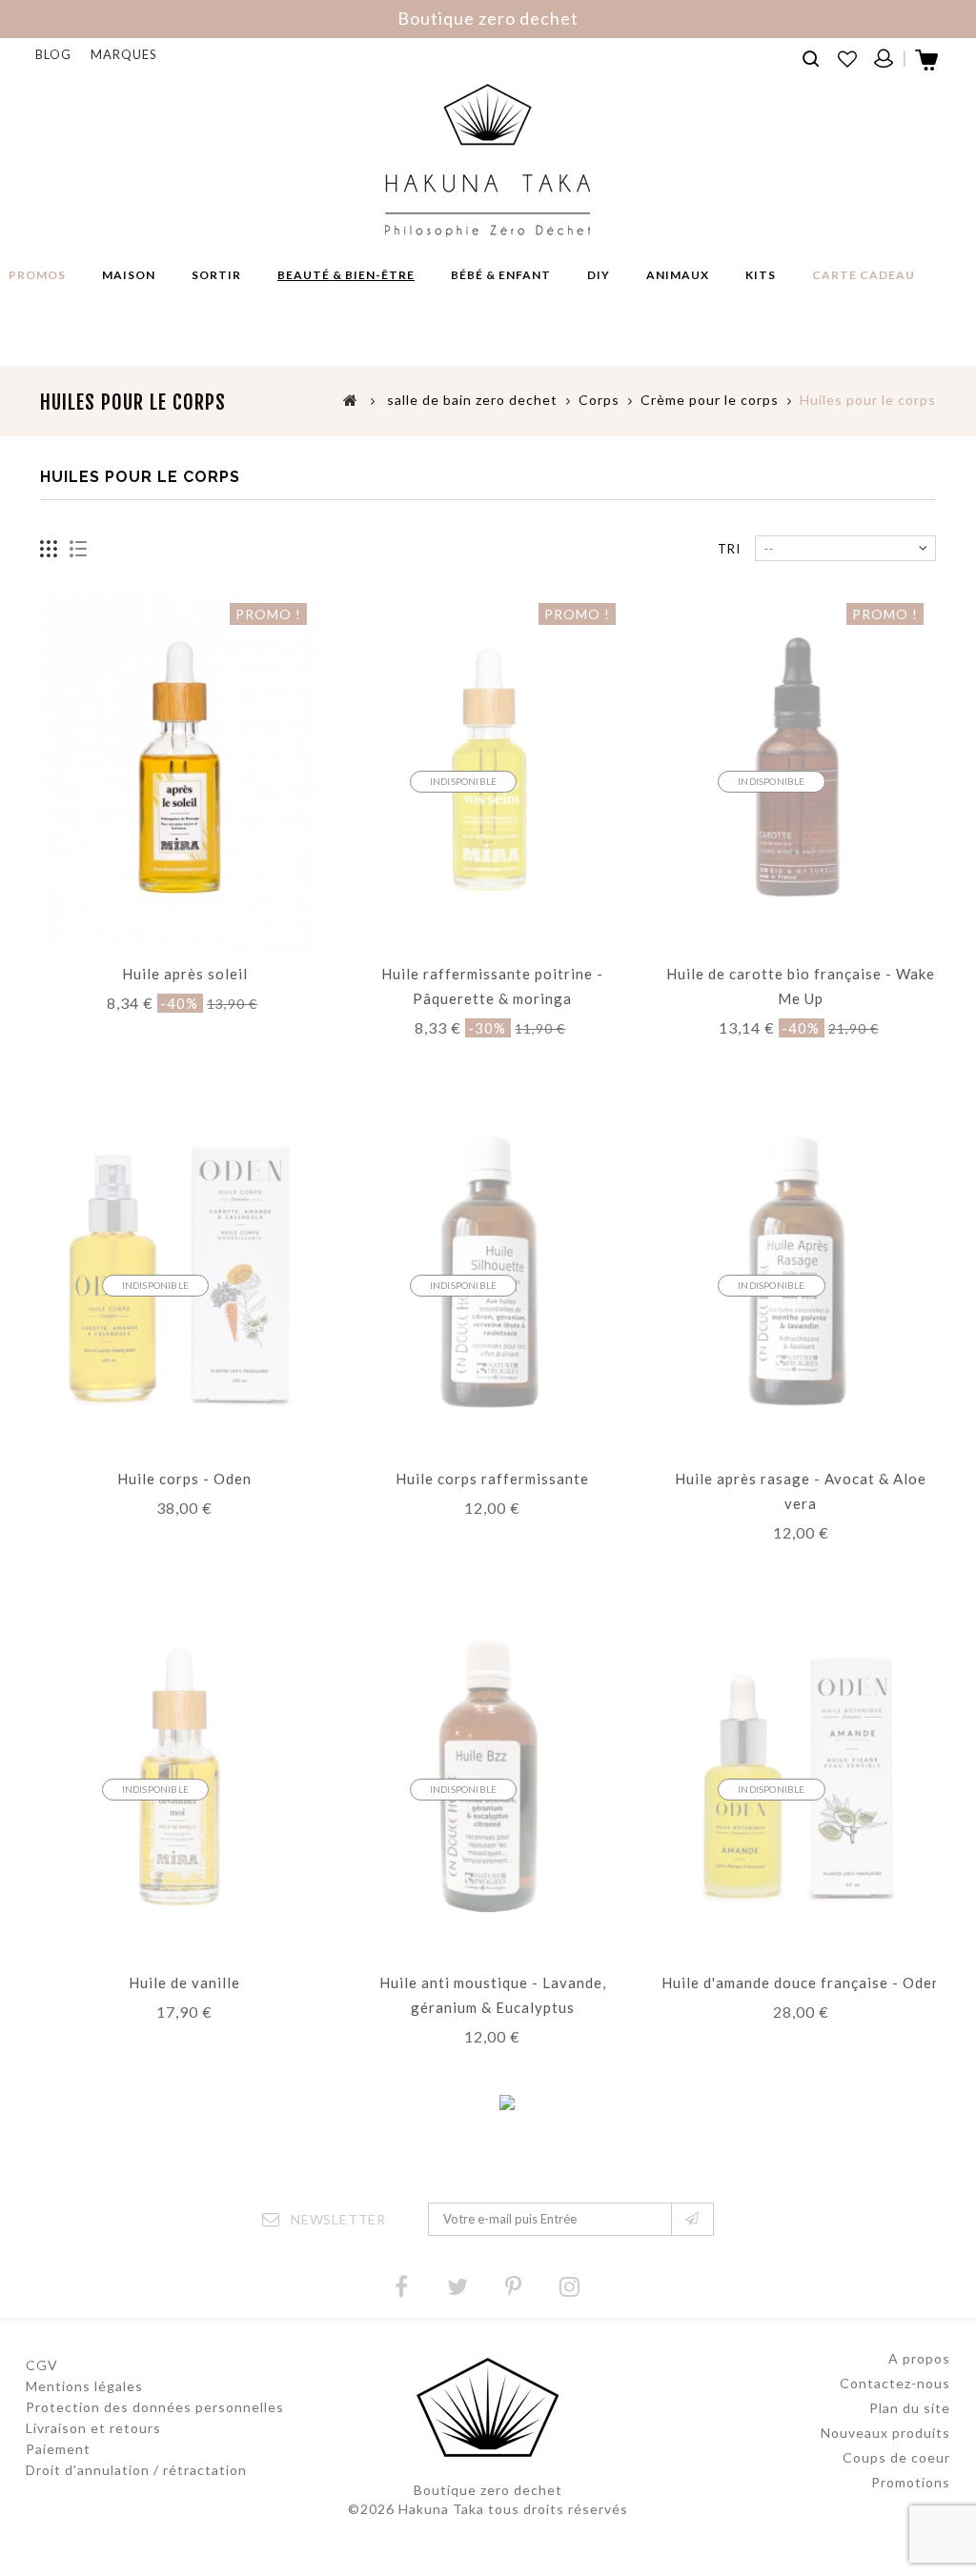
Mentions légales (84, 2386)
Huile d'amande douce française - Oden (801, 1982)
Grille (49, 549)
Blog (53, 54)
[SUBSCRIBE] (692, 2219)
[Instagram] (570, 2287)
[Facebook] (401, 2287)
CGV (42, 2365)
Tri (729, 549)
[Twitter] (457, 2287)
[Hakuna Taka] (488, 161)
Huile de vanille (184, 1982)
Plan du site (910, 2408)
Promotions (911, 2482)
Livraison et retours (93, 2428)
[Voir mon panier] (928, 66)
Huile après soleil (185, 974)
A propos (919, 2358)
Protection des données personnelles (155, 2407)
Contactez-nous (895, 2383)
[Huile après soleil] (180, 770)
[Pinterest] (514, 2287)
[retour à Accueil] (351, 399)
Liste (79, 549)
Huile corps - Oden (184, 1479)
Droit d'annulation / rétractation (136, 2470)
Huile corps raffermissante (492, 1479)
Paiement (58, 2449)
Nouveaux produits (885, 2433)
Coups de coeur (896, 2457)
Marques (124, 54)
